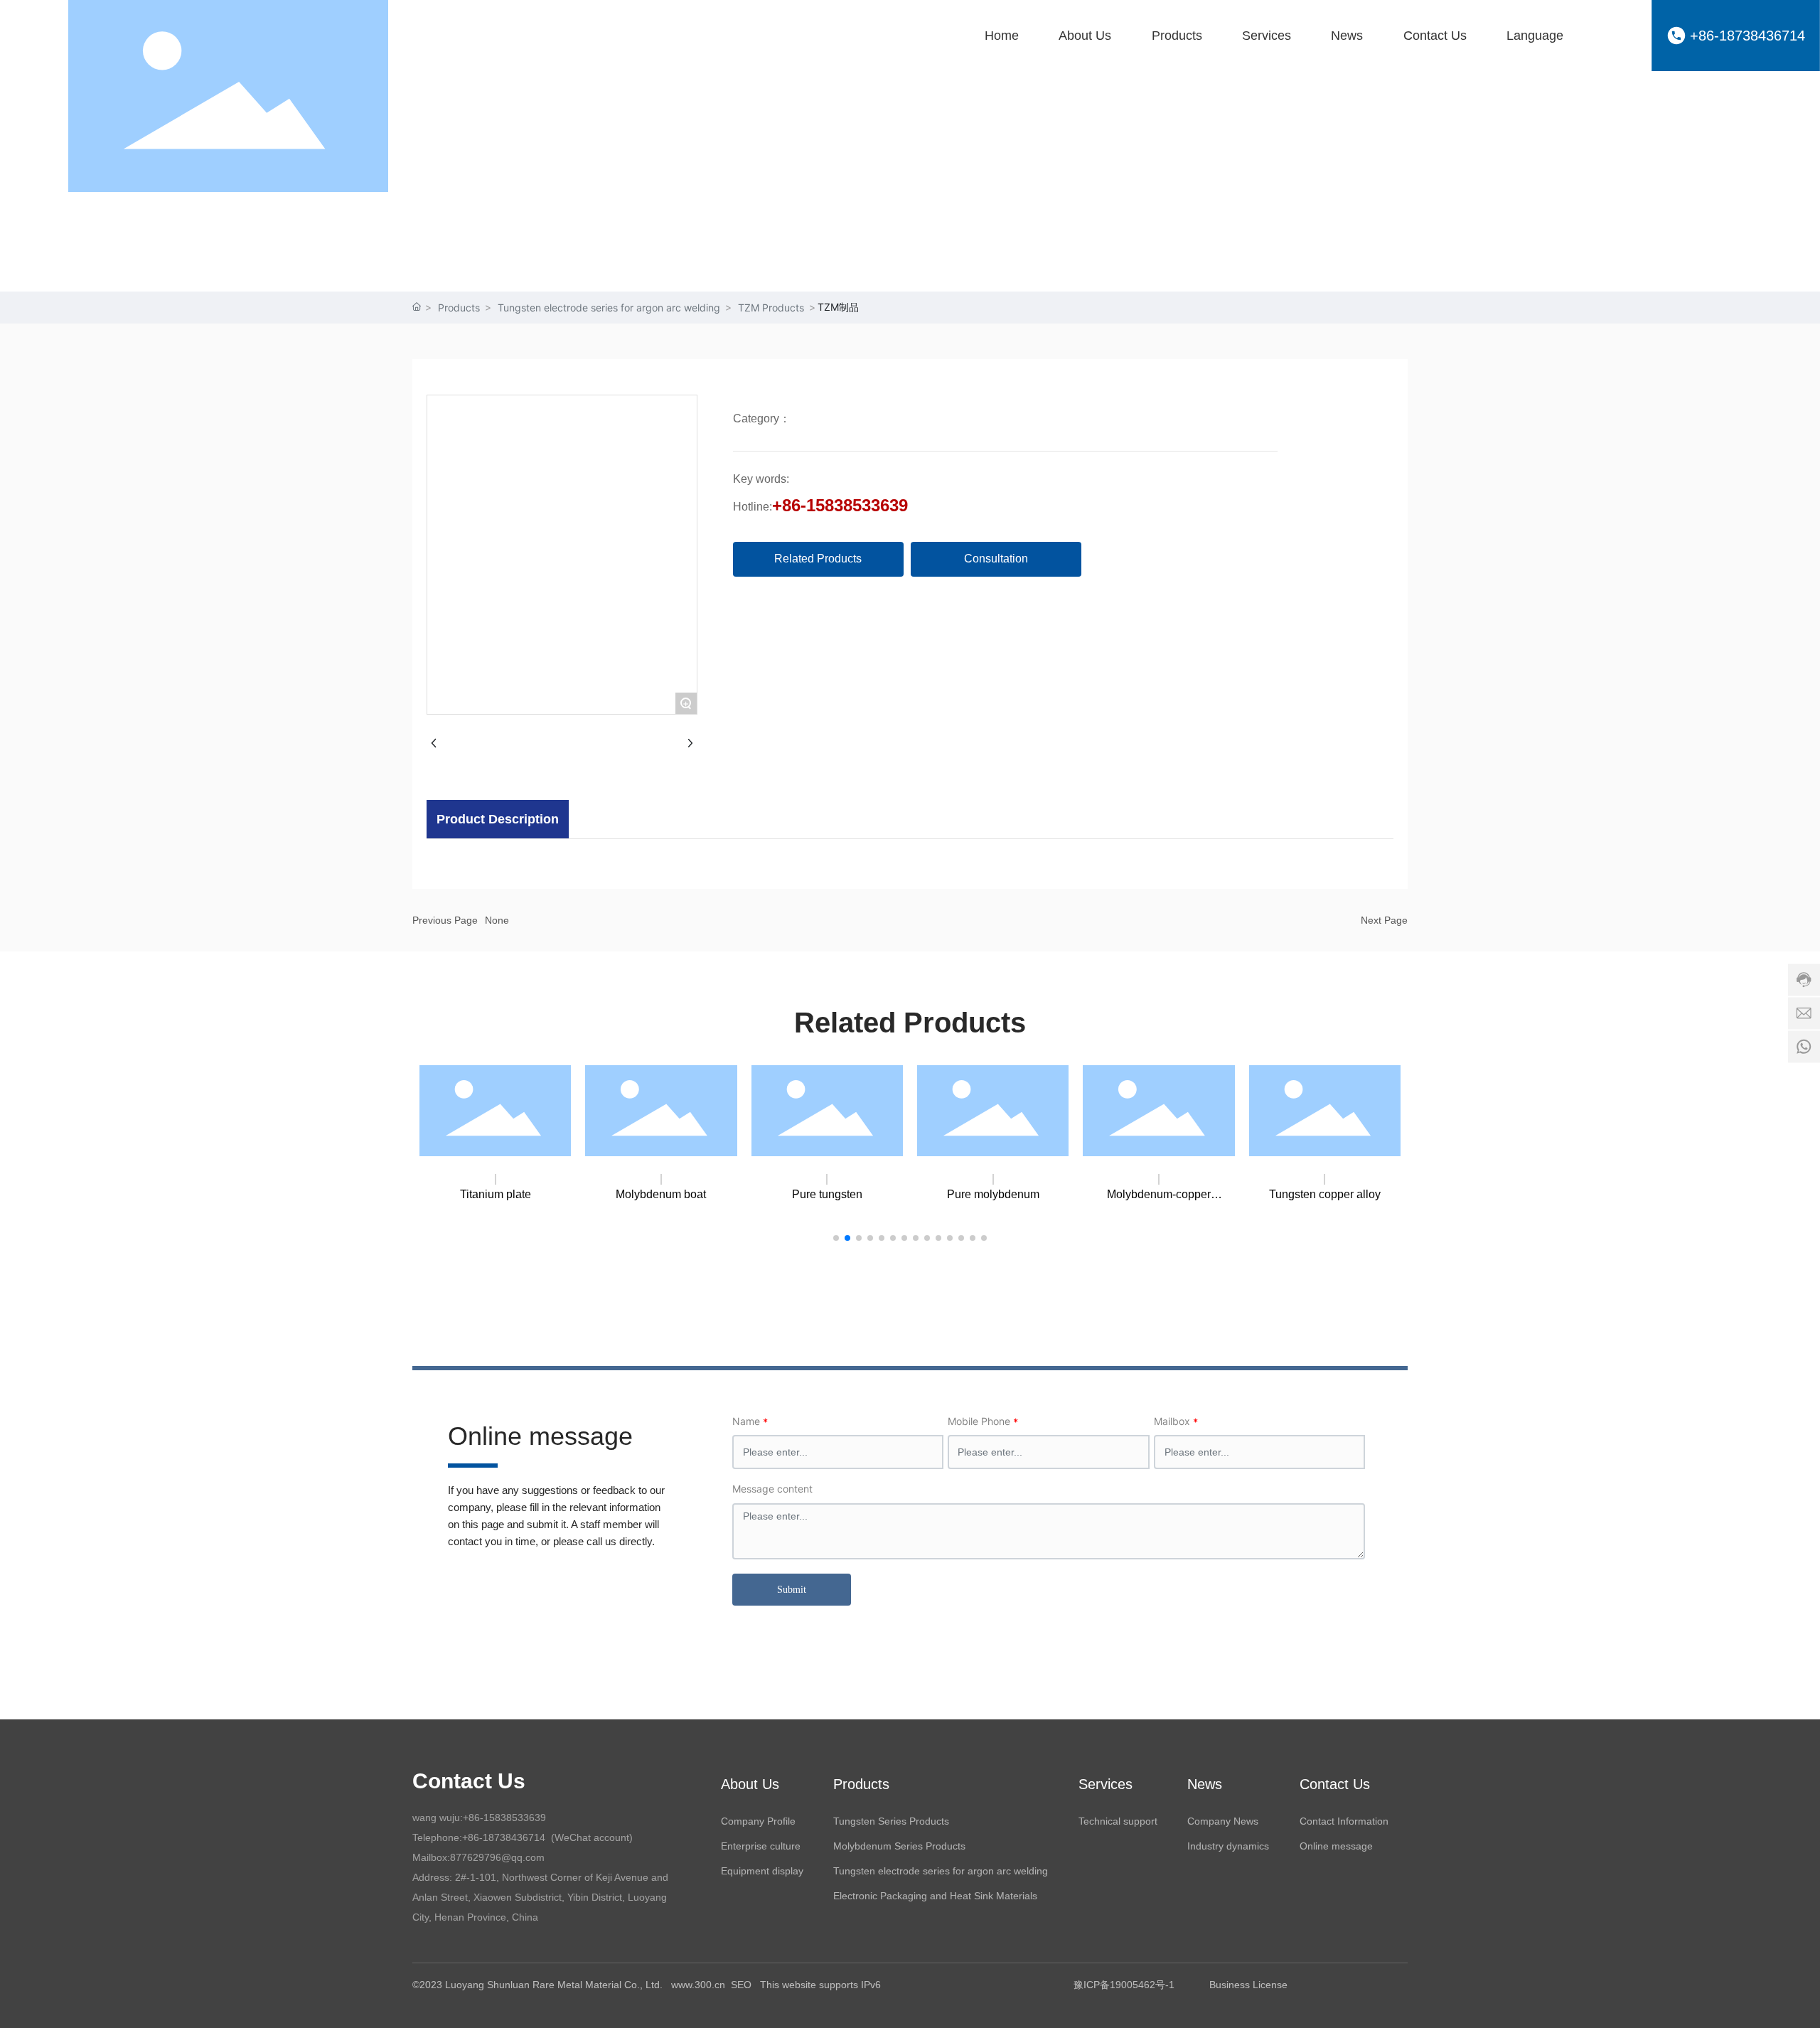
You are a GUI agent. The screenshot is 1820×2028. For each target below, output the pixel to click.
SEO (743, 1985)
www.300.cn (698, 1985)
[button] (836, 1238)
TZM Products (771, 308)
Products (459, 308)
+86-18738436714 (1747, 36)
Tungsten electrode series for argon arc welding (609, 308)
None (497, 920)
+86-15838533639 (840, 505)
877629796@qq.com (497, 1857)
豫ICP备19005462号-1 (1124, 1985)
